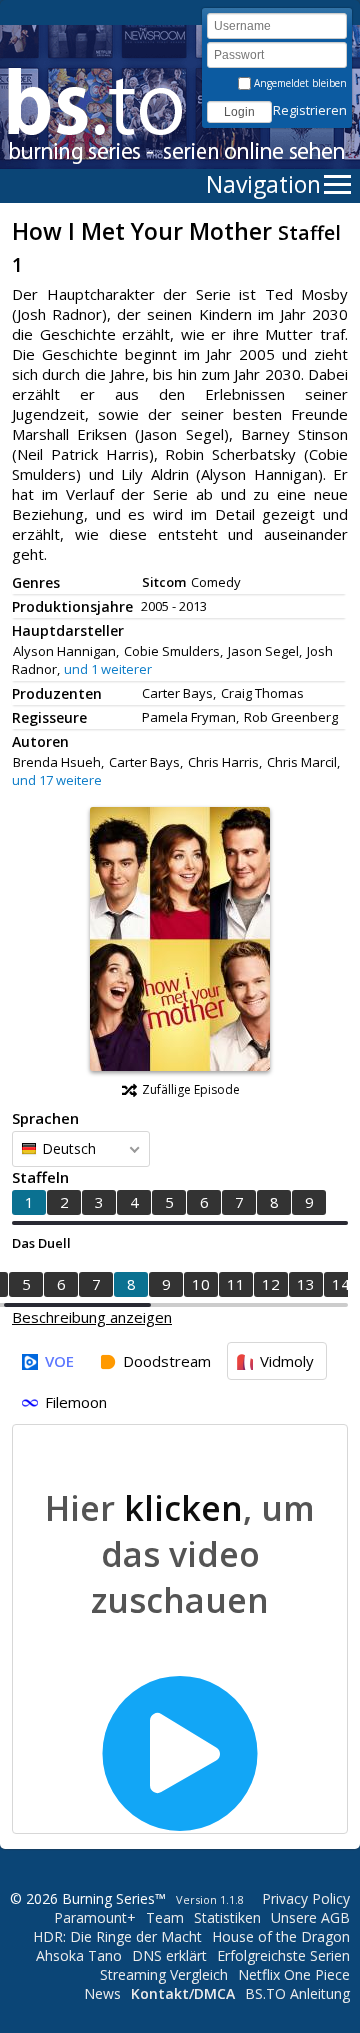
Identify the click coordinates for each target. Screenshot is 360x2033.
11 (236, 1284)
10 (201, 1284)
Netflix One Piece (294, 1974)
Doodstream (167, 1361)
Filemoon (76, 1402)
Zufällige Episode (191, 1089)
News (102, 1993)
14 (341, 1284)
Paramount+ (95, 1917)
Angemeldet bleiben (299, 83)
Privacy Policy (306, 1898)
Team (165, 1917)
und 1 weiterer (108, 669)
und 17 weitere (57, 780)
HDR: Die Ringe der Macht (117, 1936)
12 (271, 1284)
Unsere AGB (310, 1917)
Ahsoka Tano (79, 1955)
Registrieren (310, 110)
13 (306, 1284)
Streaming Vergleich (164, 1974)
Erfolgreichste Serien (283, 1955)
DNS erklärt (169, 1955)
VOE (59, 1361)
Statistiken (227, 1917)
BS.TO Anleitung (297, 1993)
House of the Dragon (281, 1936)
